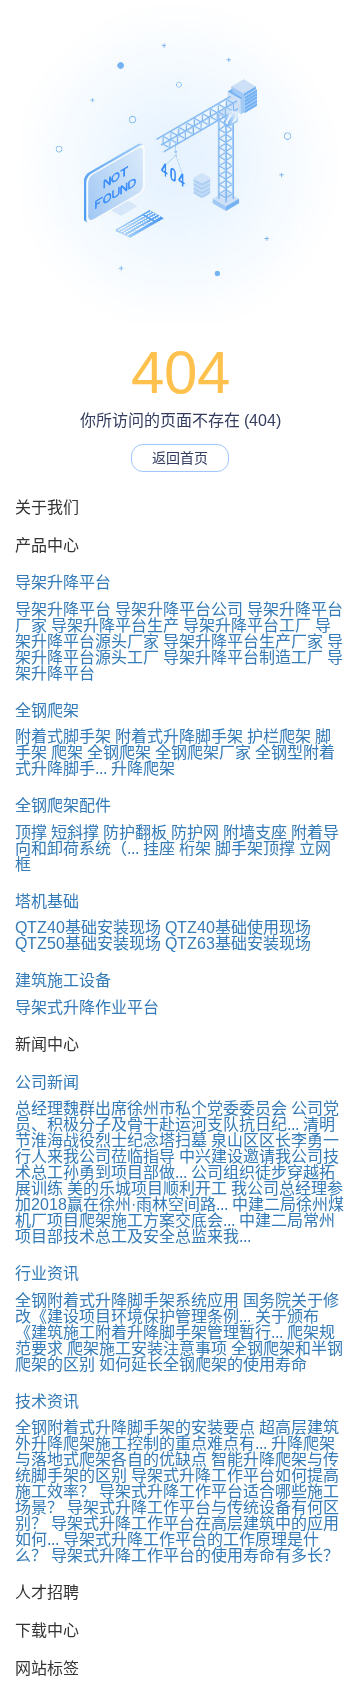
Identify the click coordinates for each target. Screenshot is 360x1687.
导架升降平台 (63, 582)
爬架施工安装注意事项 (147, 1348)
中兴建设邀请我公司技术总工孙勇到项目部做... (177, 1164)
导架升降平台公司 (179, 609)
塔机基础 (47, 901)
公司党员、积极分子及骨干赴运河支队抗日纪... (177, 1116)
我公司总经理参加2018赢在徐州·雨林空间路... (179, 1196)
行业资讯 (47, 1273)
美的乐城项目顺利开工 (147, 1188)
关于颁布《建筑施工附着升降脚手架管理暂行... (167, 1324)
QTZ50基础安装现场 (88, 943)
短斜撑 (75, 832)
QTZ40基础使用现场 (238, 927)
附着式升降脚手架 (179, 736)
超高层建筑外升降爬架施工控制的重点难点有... (177, 1435)
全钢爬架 (47, 710)
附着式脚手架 (63, 736)
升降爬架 (143, 768)
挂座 (159, 848)
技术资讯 (47, 1401)
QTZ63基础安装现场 (238, 943)
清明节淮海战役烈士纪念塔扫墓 (175, 1132)
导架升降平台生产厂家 (243, 641)
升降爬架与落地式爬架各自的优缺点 (175, 1451)
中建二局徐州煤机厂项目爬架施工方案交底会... (179, 1212)
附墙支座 (255, 832)
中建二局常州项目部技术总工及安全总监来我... (175, 1228)
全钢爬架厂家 (203, 752)
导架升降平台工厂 (247, 625)
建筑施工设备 (63, 980)
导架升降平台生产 (115, 625)
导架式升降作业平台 (87, 1007)
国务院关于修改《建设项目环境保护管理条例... (177, 1308)
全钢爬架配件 (63, 805)
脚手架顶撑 (255, 848)
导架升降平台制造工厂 (243, 657)
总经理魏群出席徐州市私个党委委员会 (151, 1108)
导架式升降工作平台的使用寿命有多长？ (195, 1555)
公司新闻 (47, 1082)
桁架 (195, 848)
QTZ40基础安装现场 (88, 927)
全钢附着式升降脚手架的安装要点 (135, 1427)
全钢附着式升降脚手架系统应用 (127, 1300)
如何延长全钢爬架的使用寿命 (203, 1364)
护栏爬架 (279, 736)
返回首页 (180, 458)
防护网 (195, 832)
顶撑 (31, 832)
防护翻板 (135, 832)
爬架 (67, 752)
